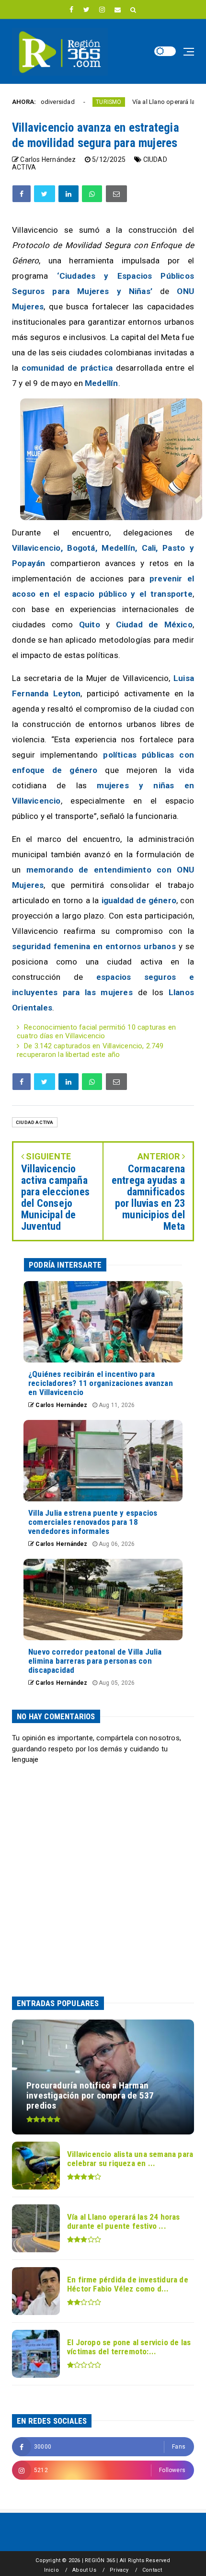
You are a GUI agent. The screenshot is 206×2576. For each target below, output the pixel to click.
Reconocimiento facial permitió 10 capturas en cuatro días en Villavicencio (96, 1032)
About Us (84, 2570)
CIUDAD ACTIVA (35, 1122)
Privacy (119, 2570)
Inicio (51, 2570)
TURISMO (75, 102)
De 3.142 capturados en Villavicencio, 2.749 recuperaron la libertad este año (90, 1050)
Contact (152, 2570)
